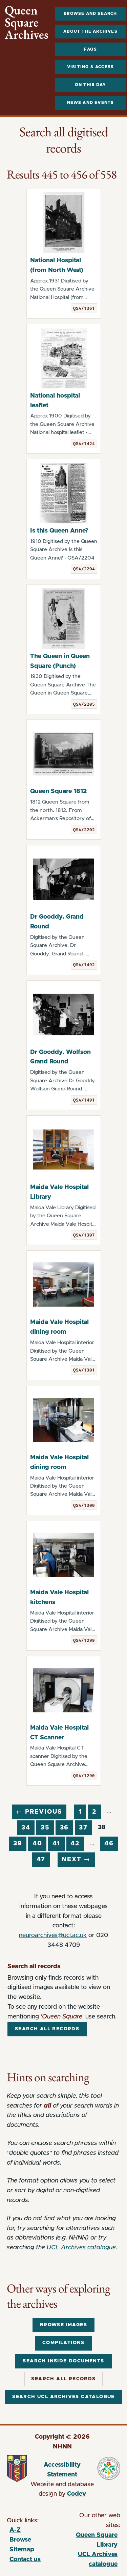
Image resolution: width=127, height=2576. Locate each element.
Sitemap (22, 2550)
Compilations (63, 2343)
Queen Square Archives (27, 23)
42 (75, 1844)
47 (41, 1860)
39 (18, 1844)
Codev (77, 2494)
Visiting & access (90, 67)
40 (37, 1844)
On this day (90, 85)
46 (109, 1844)
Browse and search (90, 13)
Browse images (63, 2325)
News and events (91, 103)
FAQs (91, 49)
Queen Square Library (91, 2541)
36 (65, 1828)
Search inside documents (63, 2361)
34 (26, 1828)
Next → (76, 1860)
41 (57, 1844)
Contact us (25, 2559)
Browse (20, 2540)
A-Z (15, 2530)
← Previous (39, 1812)
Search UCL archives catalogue (63, 2397)
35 (45, 1828)
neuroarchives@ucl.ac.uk (53, 1935)
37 (83, 1828)
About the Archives (90, 31)
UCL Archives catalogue (81, 2248)
